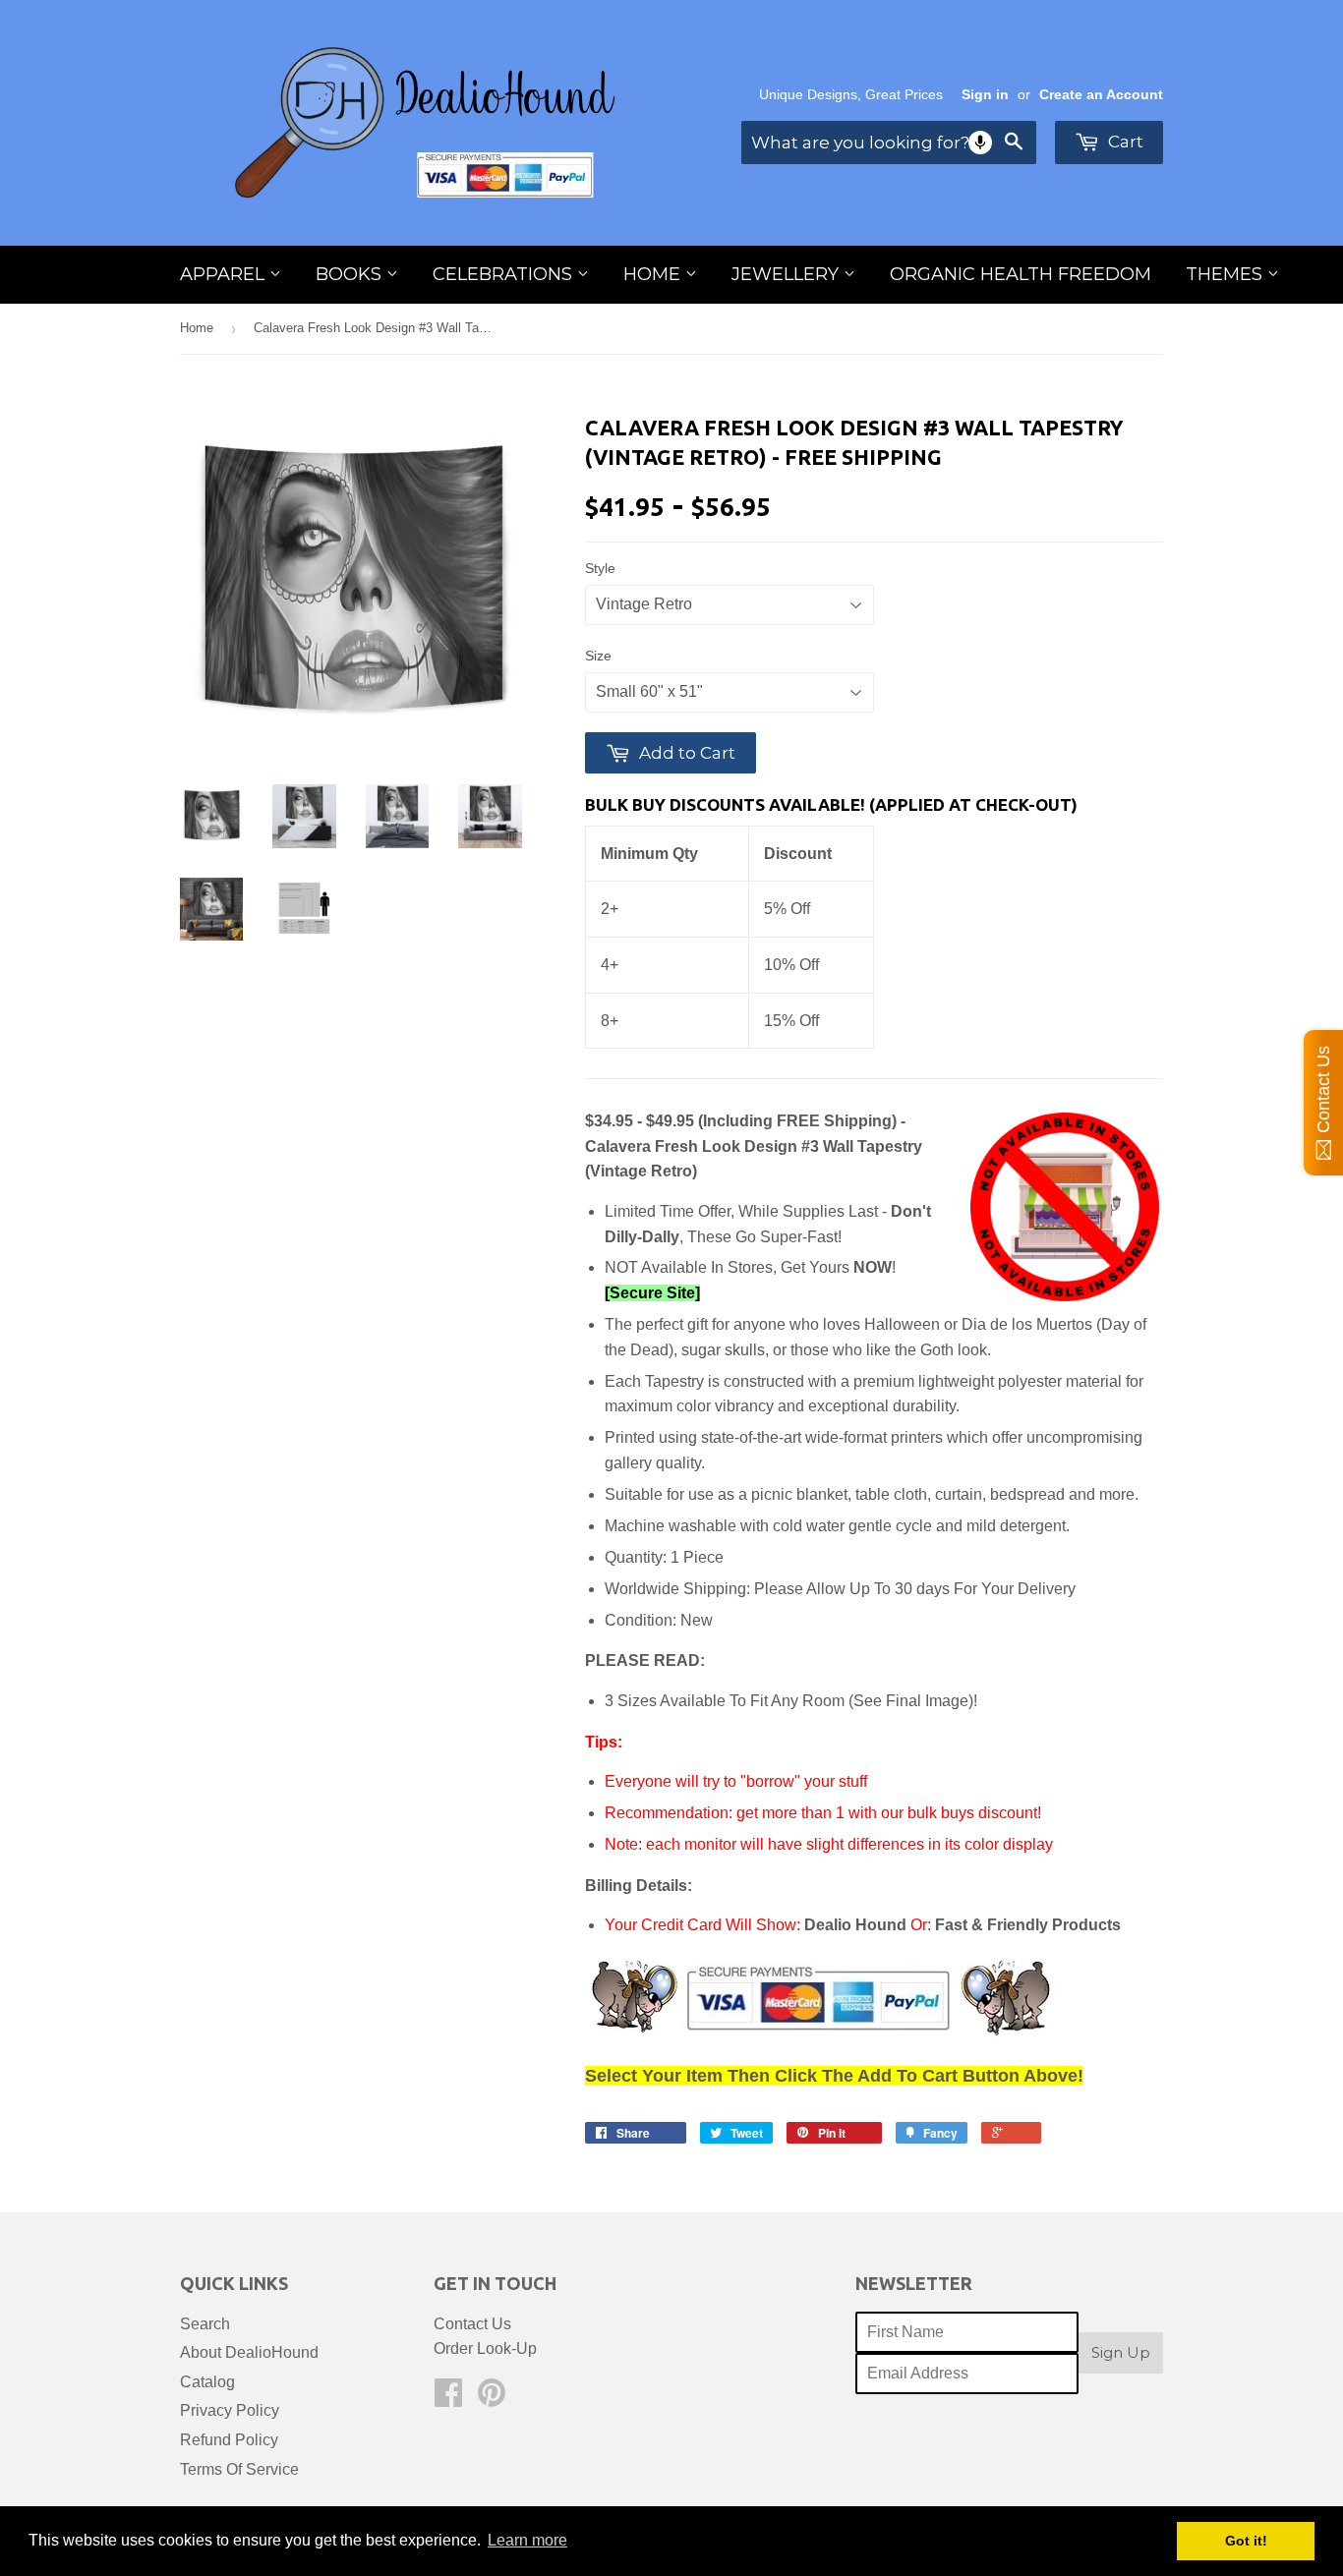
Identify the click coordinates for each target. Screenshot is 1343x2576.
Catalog (207, 2382)
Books (351, 274)
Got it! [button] (1246, 2541)
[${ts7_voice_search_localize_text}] (980, 143)
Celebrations (505, 274)
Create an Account (1101, 95)
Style (600, 568)
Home (654, 274)
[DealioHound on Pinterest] (492, 2399)
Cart (1124, 142)
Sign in (985, 95)
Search (205, 2324)
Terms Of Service (239, 2469)
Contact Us (472, 2324)
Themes (1226, 274)
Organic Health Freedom (1021, 274)
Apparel (225, 274)
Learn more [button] (527, 2540)
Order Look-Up (485, 2348)
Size (598, 656)
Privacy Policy (230, 2410)
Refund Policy (229, 2440)
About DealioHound (249, 2352)
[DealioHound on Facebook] (448, 2399)
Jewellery (788, 274)
